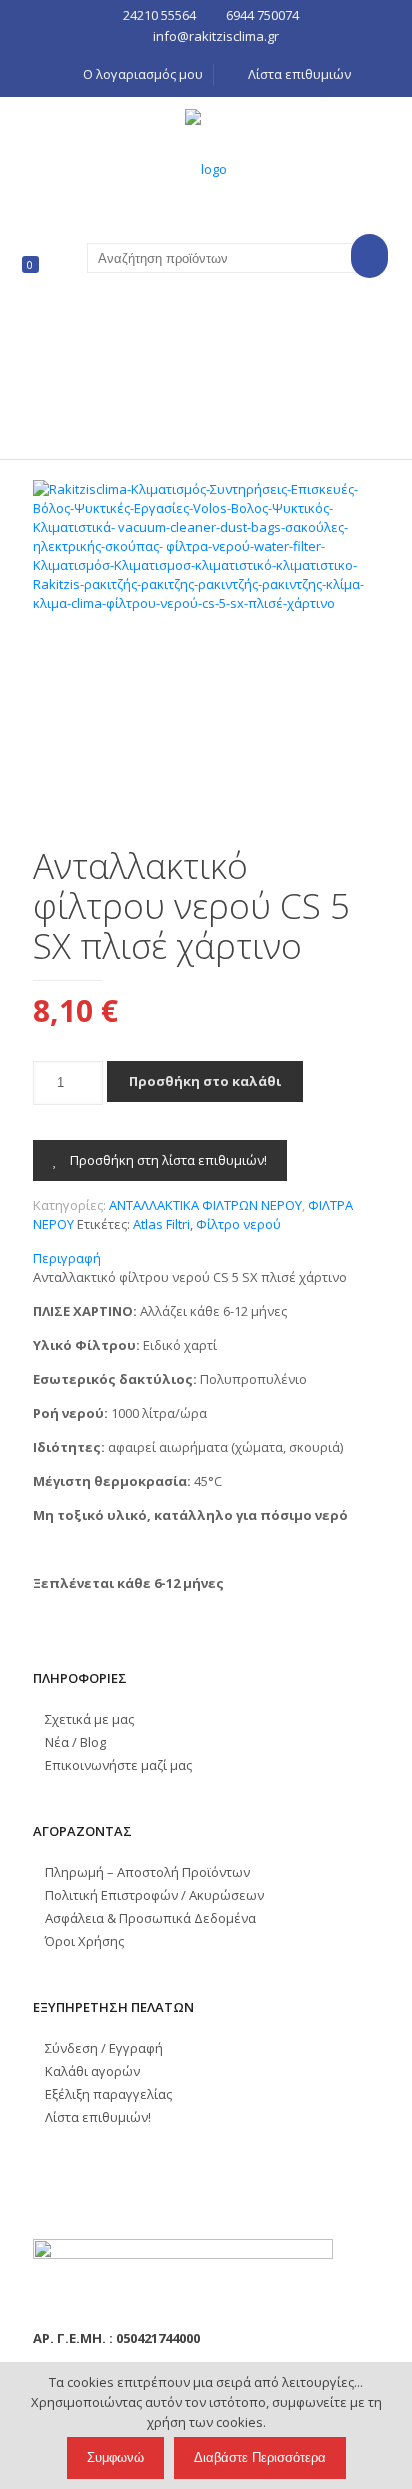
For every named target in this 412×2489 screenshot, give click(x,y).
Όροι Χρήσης (84, 1941)
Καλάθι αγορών (92, 2071)
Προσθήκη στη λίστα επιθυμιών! (167, 1160)
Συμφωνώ (115, 2457)
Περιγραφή (67, 1258)
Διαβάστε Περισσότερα (260, 2457)
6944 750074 (262, 15)
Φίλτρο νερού (238, 1224)
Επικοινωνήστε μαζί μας (118, 1765)
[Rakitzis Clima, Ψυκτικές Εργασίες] (206, 168)
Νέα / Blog (75, 1742)
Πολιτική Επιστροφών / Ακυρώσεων (154, 1895)
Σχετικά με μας (89, 1719)
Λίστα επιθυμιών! (98, 2117)
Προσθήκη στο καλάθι (205, 1081)
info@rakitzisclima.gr (216, 36)
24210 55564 (159, 15)
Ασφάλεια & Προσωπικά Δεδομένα (150, 1918)
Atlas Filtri (161, 1224)
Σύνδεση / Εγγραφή (104, 2048)
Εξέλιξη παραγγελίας (108, 2094)
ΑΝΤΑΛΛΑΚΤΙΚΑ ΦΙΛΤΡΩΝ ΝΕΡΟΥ (205, 1205)
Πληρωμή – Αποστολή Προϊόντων (147, 1872)
